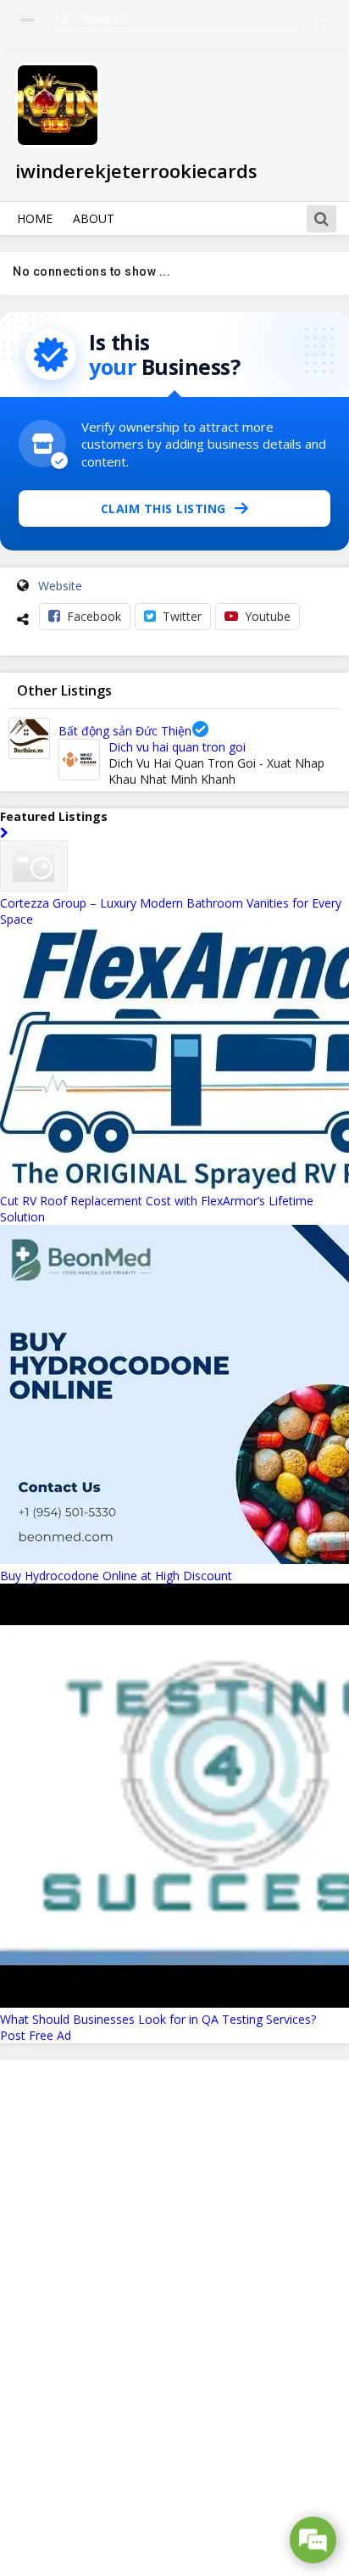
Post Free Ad (36, 2035)
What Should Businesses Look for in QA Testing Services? (158, 2019)
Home (35, 218)
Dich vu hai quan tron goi (177, 747)
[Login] (324, 23)
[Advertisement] (174, 2318)
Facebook (94, 616)
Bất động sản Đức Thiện (125, 731)
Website (60, 586)
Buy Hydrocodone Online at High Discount (116, 1576)
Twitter (182, 616)
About (94, 218)
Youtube (268, 616)
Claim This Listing (163, 508)
